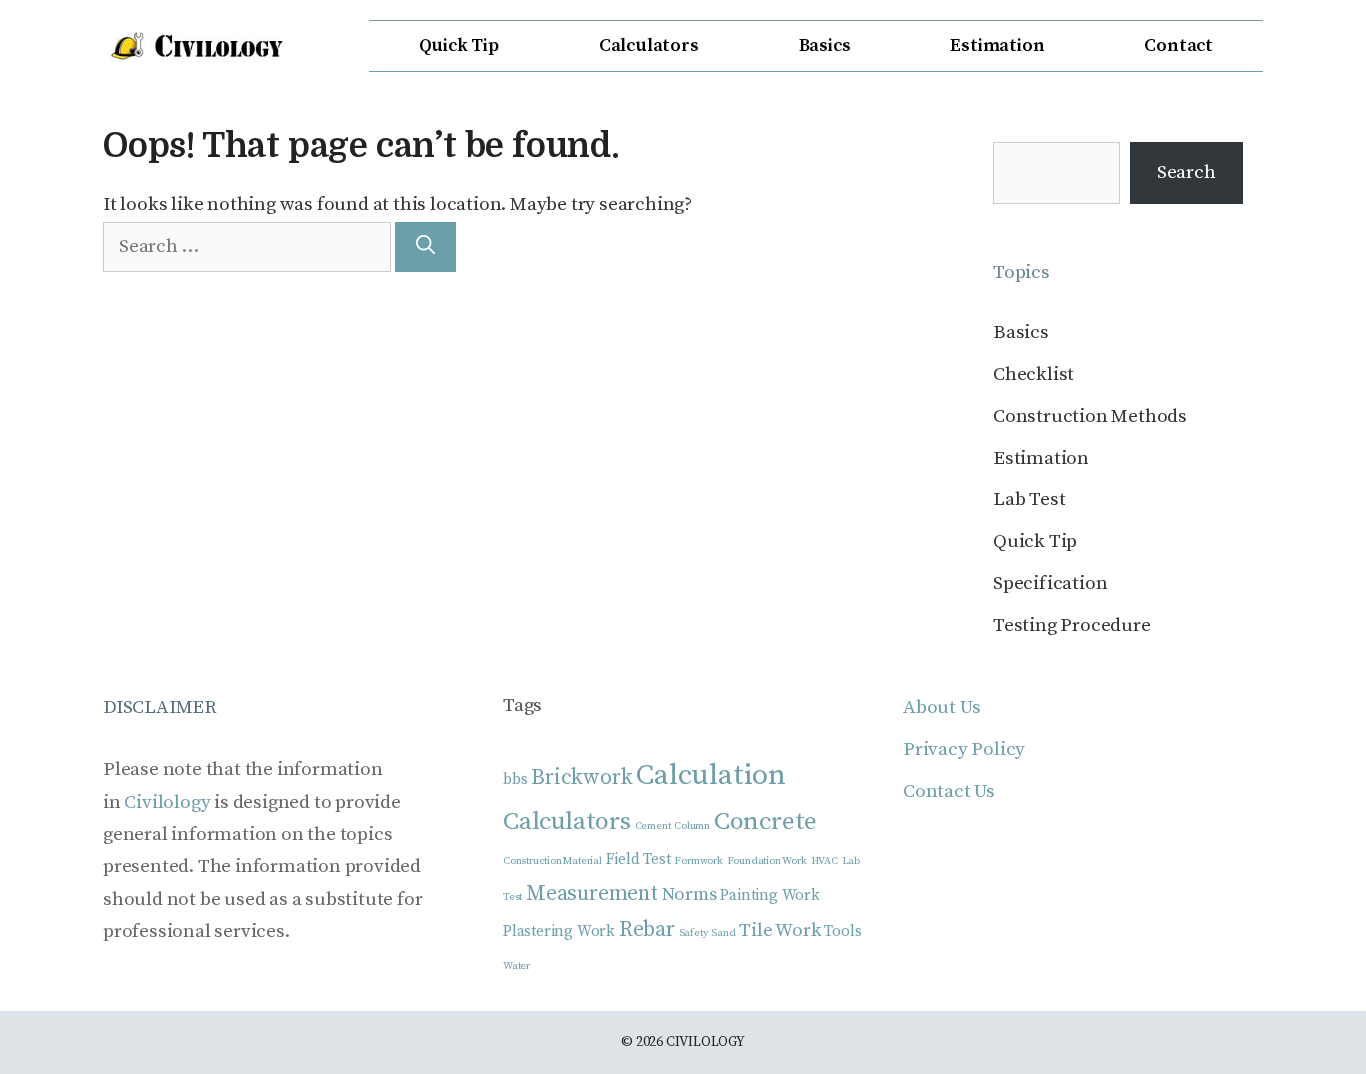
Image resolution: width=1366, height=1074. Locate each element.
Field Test (638, 859)
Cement (653, 826)
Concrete (765, 821)
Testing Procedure (1072, 625)
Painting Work (769, 895)
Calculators (649, 45)
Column (692, 826)
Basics (825, 45)
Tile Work (779, 930)
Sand (723, 933)
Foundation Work (767, 861)
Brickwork (581, 777)
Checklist (1033, 374)
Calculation (711, 775)
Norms (689, 894)
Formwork (698, 861)
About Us (941, 707)
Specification (1050, 583)
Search (1186, 172)
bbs (515, 779)
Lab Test (1029, 499)
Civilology (167, 802)
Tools (842, 931)
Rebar (647, 929)
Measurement (592, 893)
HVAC (824, 861)
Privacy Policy (964, 749)
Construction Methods (1090, 416)
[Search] (425, 247)
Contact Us (949, 791)
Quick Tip (459, 45)
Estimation (997, 45)
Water (516, 966)
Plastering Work (559, 931)
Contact (1178, 45)
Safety (693, 933)
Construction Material (552, 861)
